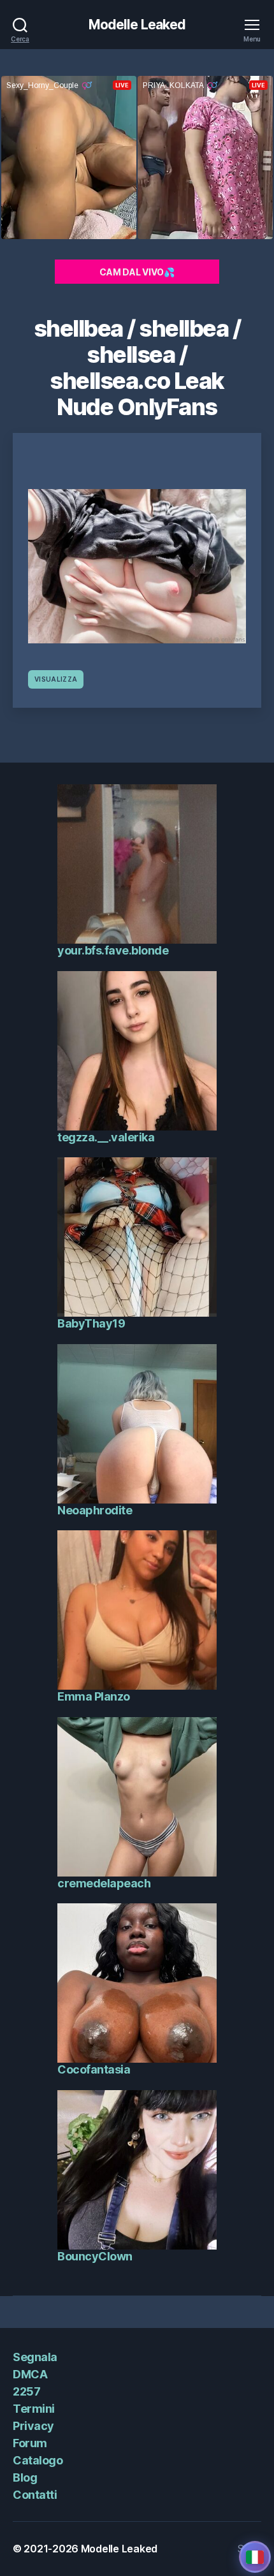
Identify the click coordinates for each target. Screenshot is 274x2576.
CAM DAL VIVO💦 (137, 272)
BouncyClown (95, 2256)
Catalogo (38, 2460)
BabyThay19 (91, 1323)
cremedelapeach (104, 1883)
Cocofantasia (94, 2069)
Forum (30, 2443)
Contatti (35, 2495)
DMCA (30, 2374)
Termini (34, 2409)
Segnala (35, 2357)
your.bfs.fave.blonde (113, 950)
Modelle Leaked (137, 25)
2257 (26, 2391)
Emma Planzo (94, 1696)
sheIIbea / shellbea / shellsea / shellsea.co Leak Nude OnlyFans (137, 368)
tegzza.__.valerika (106, 1137)
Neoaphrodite (95, 1510)
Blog (25, 2477)
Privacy (33, 2426)
